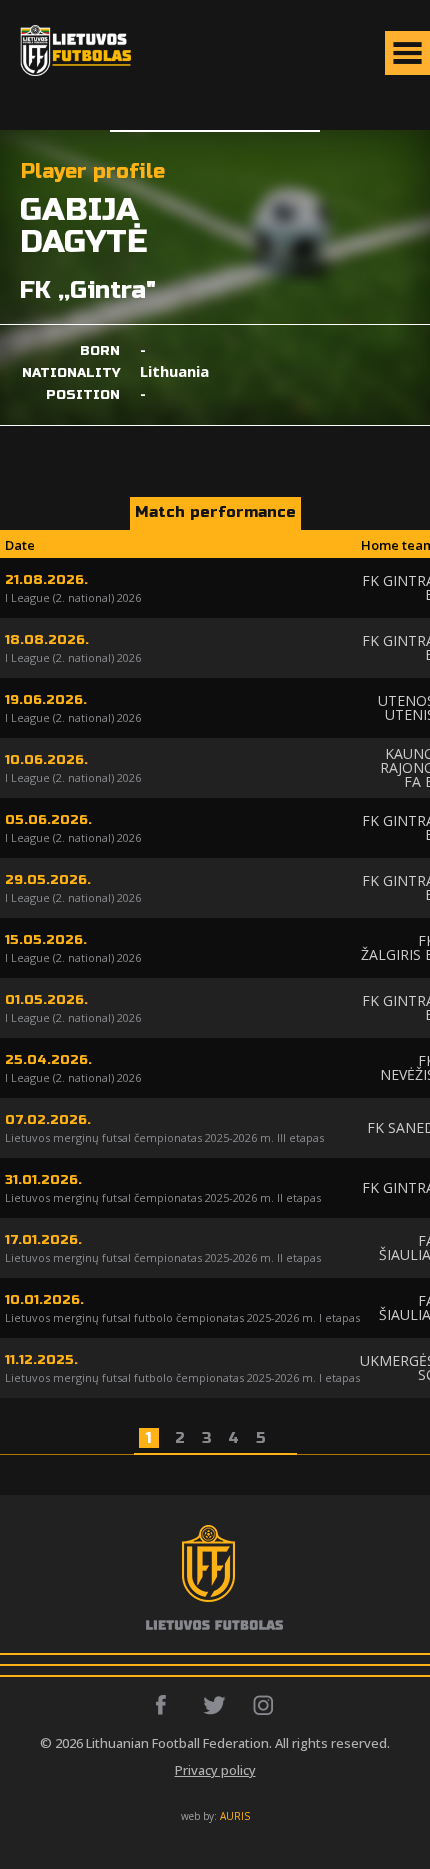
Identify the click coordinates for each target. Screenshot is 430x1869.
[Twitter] (215, 1705)
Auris (235, 1816)
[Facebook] (166, 1705)
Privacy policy (215, 1770)
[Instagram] (264, 1705)
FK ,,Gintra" (88, 290)
